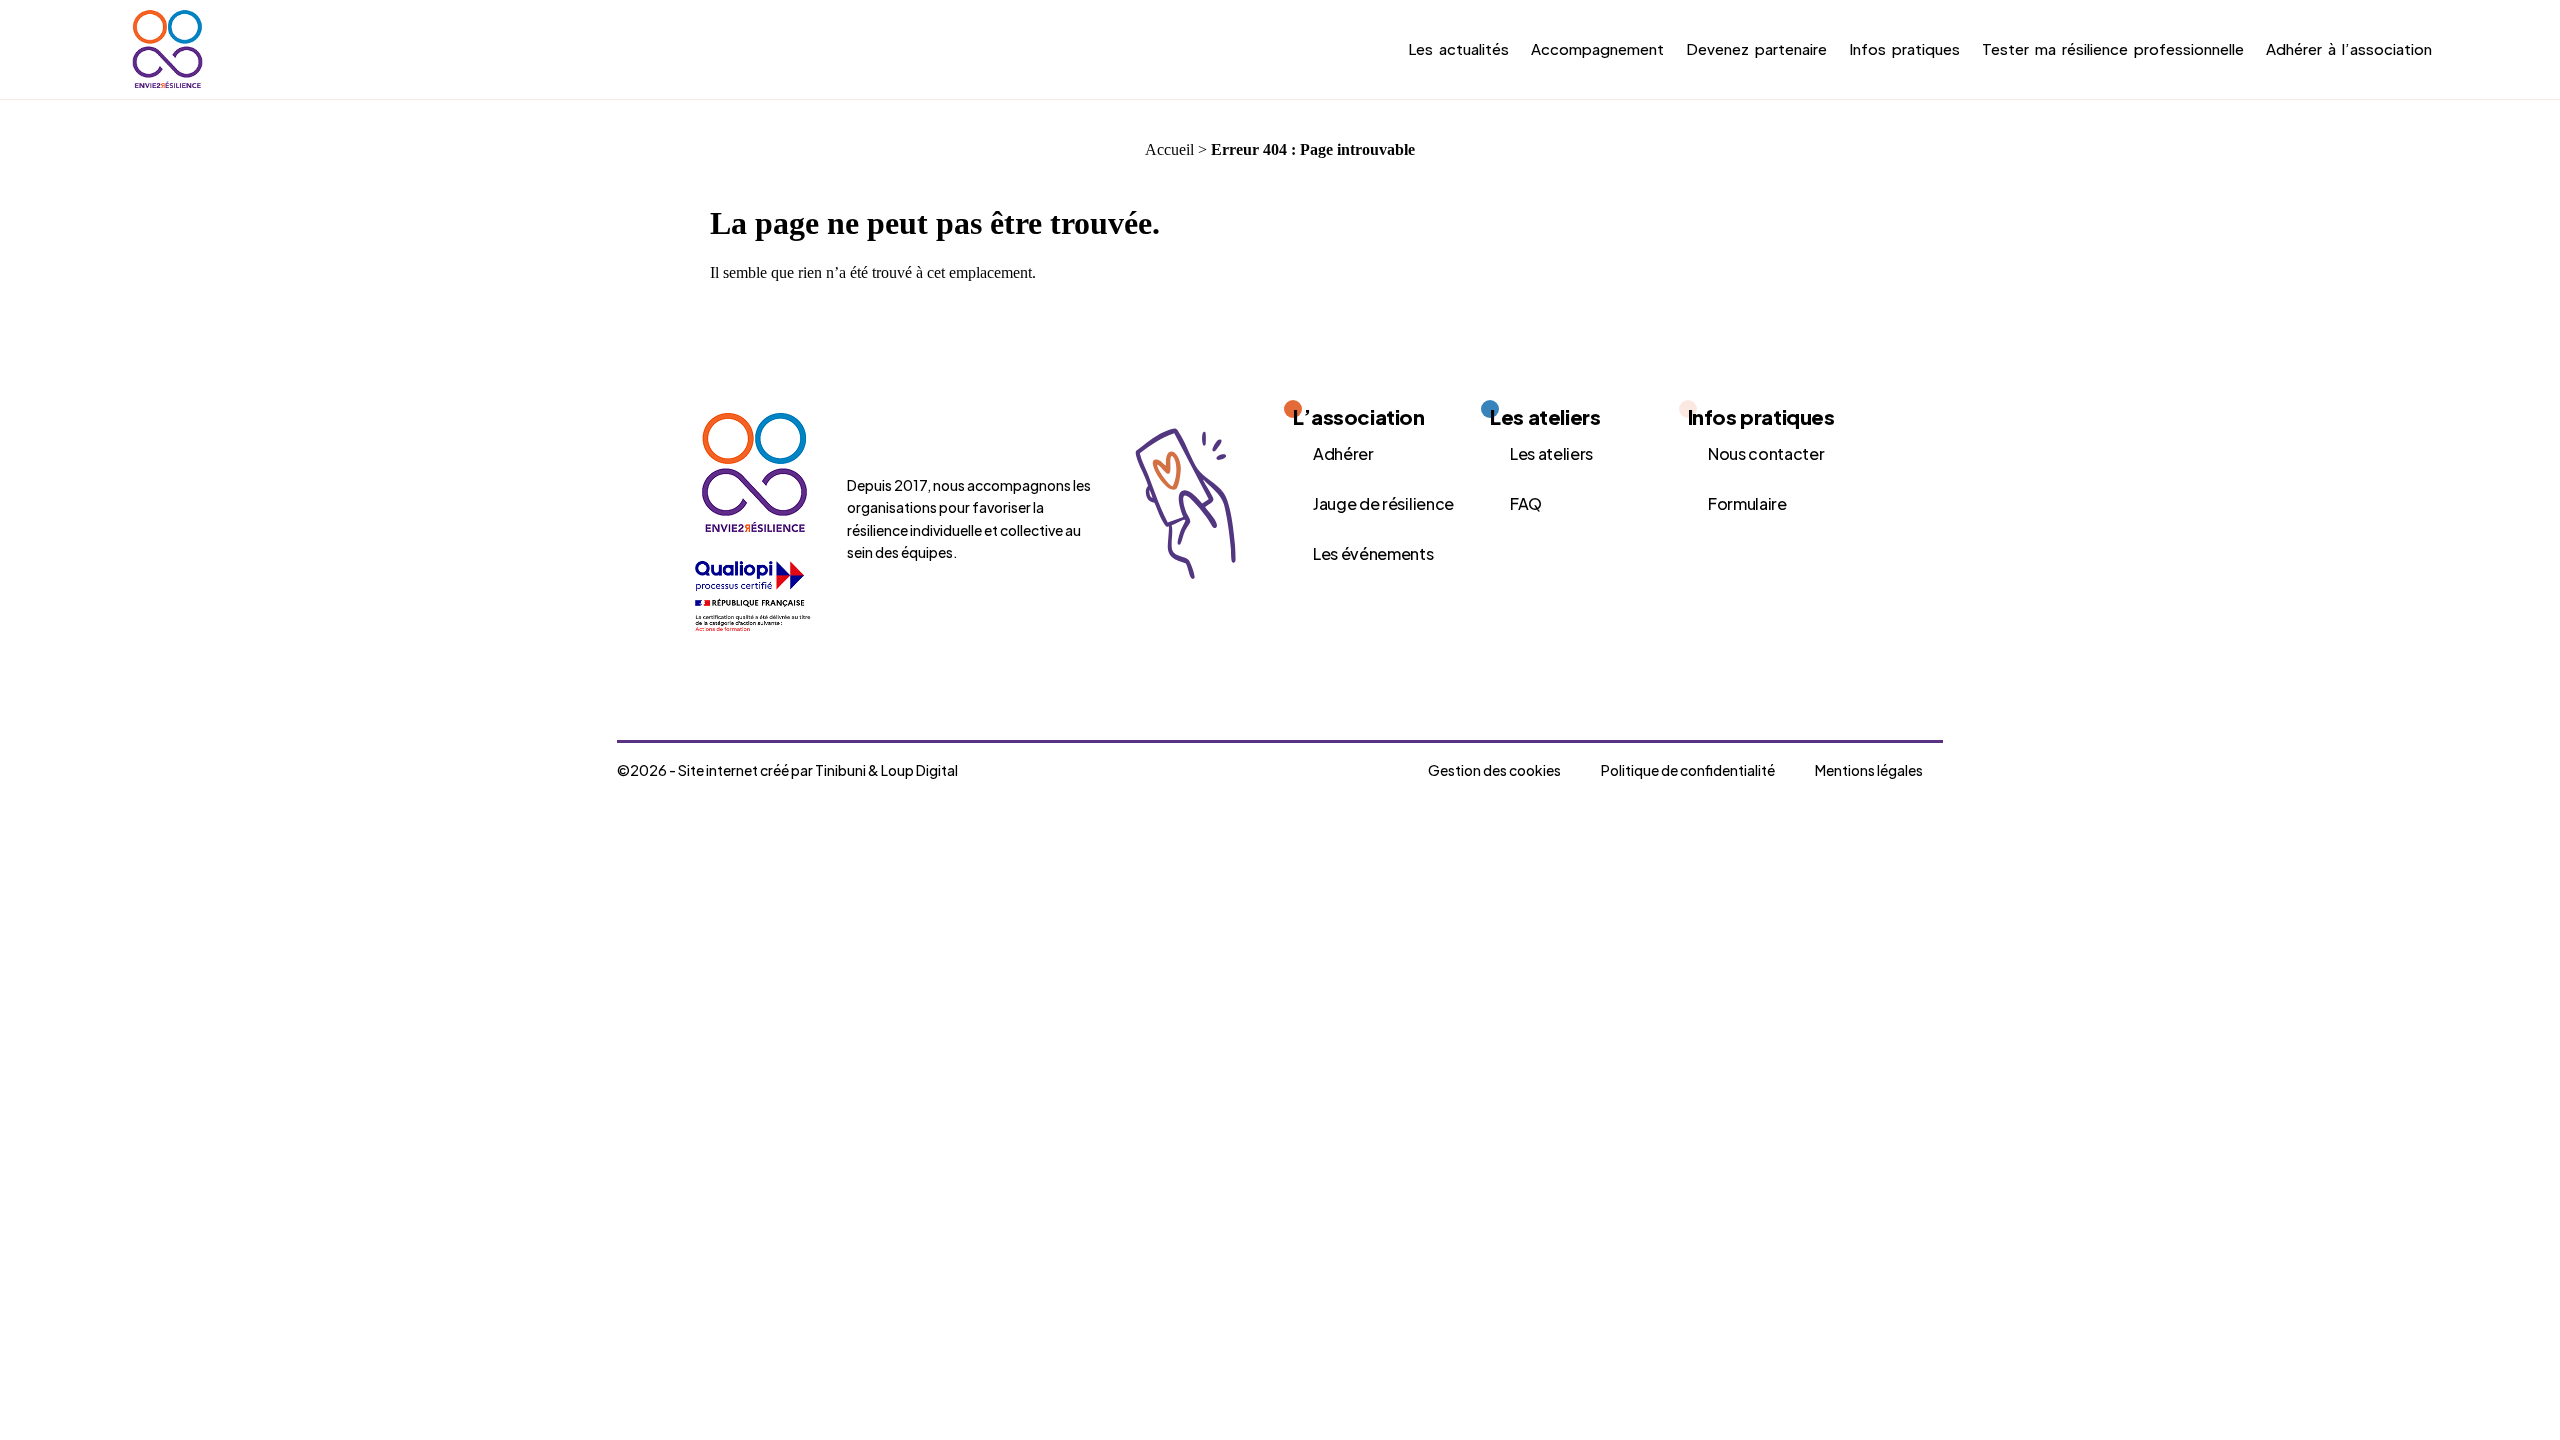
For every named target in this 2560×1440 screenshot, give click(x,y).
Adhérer (1343, 453)
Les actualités (1458, 48)
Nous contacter (1766, 453)
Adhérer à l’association (2349, 48)
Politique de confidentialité (1688, 770)
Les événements (1373, 553)
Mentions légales (1869, 770)
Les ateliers (1551, 453)
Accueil (1169, 149)
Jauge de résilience (1383, 503)
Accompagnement (1597, 48)
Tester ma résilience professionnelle (2113, 48)
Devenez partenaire (1756, 48)
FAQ (1526, 503)
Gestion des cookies (1494, 770)
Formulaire (1747, 503)
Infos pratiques (1904, 48)
